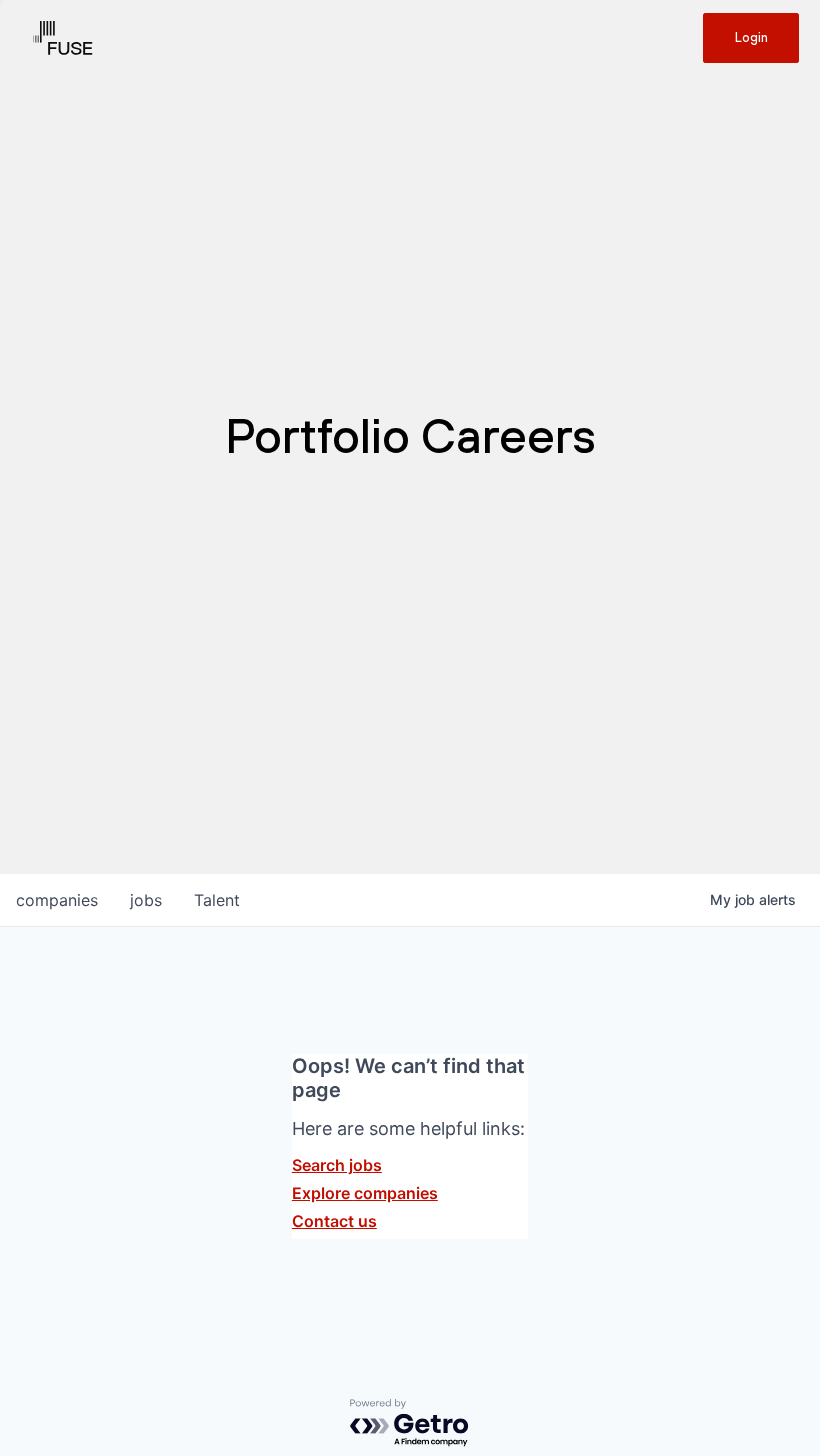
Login (751, 37)
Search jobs (337, 1165)
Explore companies (365, 1193)
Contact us (334, 1221)
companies (57, 900)
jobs (146, 900)
